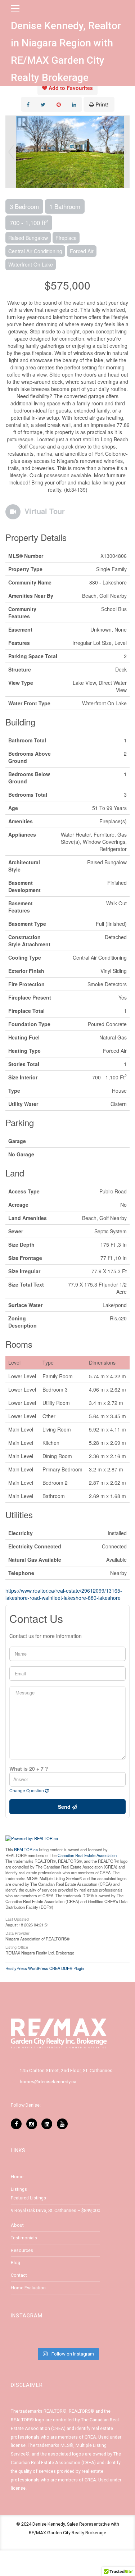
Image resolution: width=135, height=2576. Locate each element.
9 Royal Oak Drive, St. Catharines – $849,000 (55, 2210)
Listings (19, 2189)
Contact (19, 2275)
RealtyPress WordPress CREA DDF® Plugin (45, 1968)
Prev (11, 152)
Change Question (27, 1790)
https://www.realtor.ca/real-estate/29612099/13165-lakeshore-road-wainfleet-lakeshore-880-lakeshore (64, 1594)
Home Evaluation (28, 2288)
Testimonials (24, 2238)
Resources (22, 2250)
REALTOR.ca (26, 1849)
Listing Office (17, 1947)
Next (124, 152)
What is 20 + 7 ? (29, 1769)
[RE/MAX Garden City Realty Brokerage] (59, 2034)
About (17, 2225)
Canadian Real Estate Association (87, 1855)
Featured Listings (28, 2198)
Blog (15, 2263)
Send (65, 1807)
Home (17, 2177)
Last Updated (17, 1919)
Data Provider (17, 1933)
